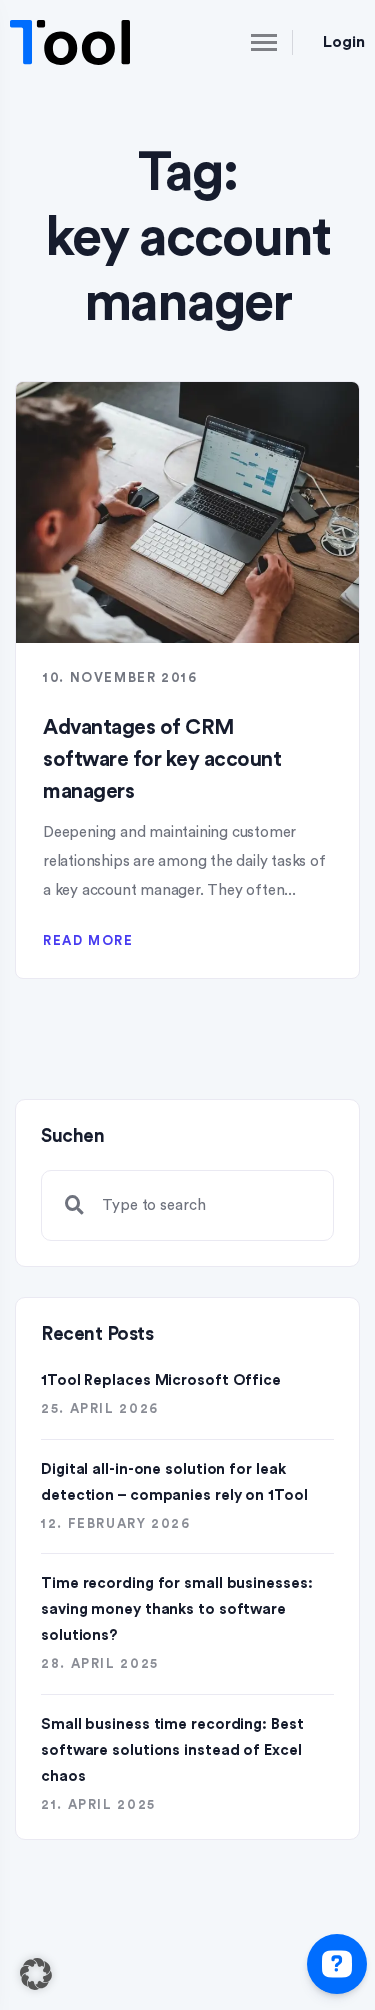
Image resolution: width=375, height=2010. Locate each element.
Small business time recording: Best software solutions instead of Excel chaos (172, 1750)
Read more (88, 940)
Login (344, 42)
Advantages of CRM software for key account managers (162, 759)
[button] (36, 1974)
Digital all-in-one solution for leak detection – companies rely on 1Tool (174, 1482)
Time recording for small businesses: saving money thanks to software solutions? (176, 1609)
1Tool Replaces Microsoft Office (161, 1380)
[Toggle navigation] (247, 42)
